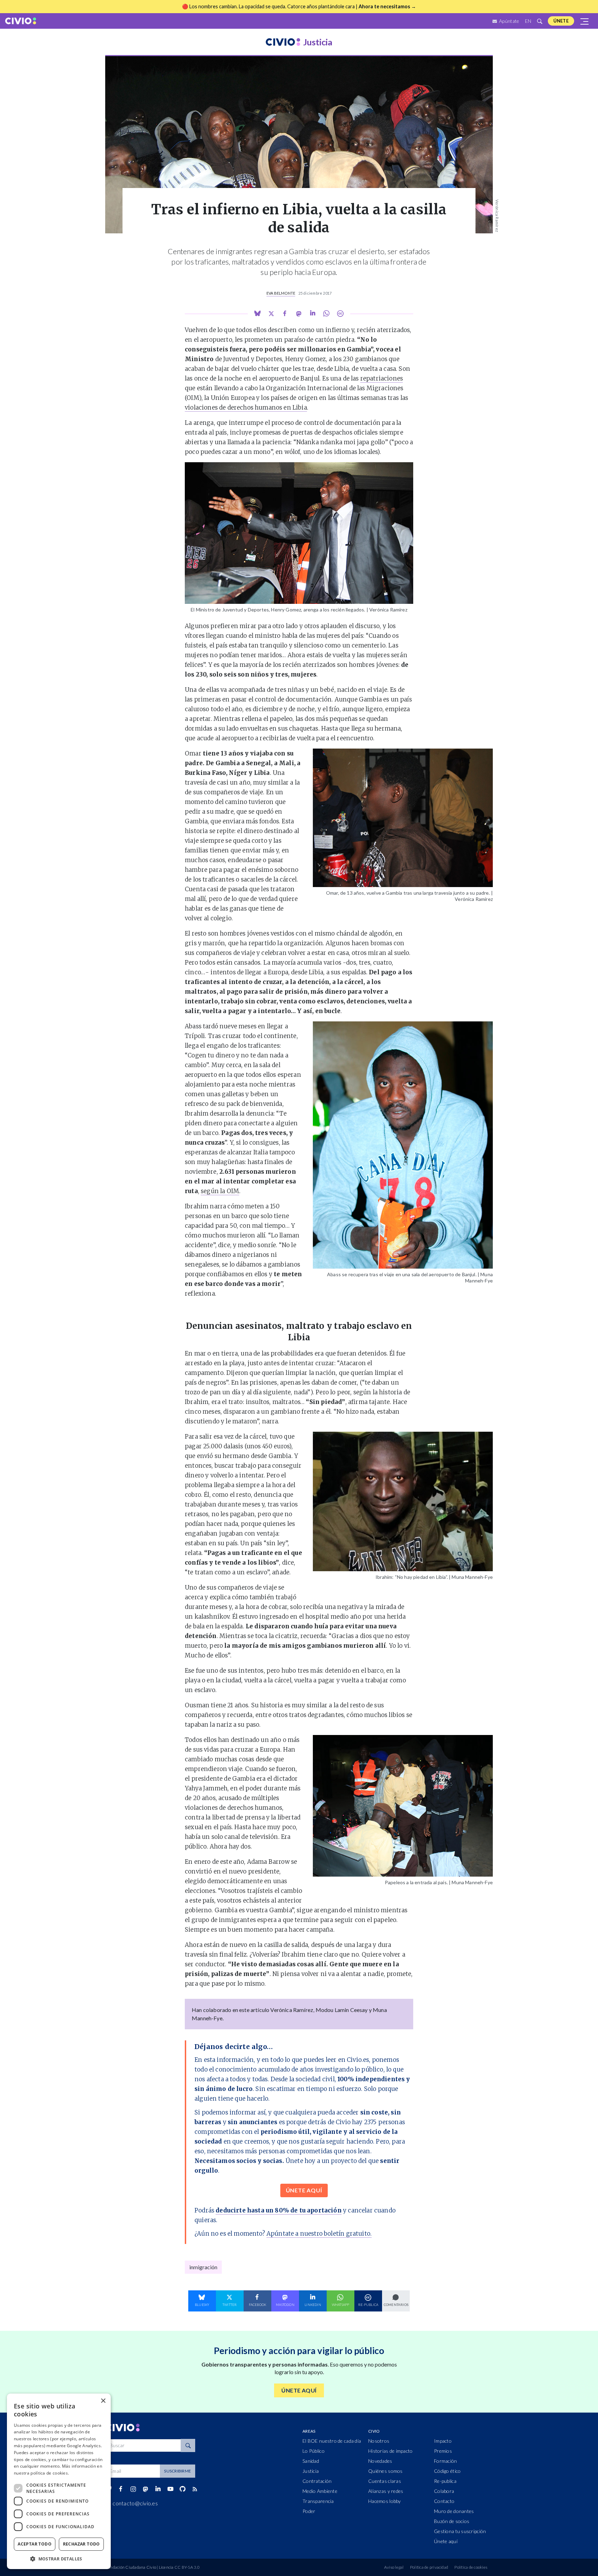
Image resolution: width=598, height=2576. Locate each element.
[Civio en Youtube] (170, 2489)
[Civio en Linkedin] (158, 2489)
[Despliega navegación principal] (585, 21)
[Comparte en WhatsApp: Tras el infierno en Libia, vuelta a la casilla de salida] (312, 313)
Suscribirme (178, 2471)
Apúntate (509, 21)
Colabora (444, 2491)
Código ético (447, 2471)
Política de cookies (471, 2567)
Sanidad (311, 2461)
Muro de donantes (454, 2511)
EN (528, 21)
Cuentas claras (385, 2481)
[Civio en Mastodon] (146, 2489)
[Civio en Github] (182, 2489)
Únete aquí (446, 2541)
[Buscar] (540, 21)
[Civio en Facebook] (121, 2489)
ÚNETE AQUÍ (304, 2190)
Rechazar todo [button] (81, 2544)
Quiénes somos (386, 2471)
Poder (309, 2511)
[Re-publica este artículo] (340, 314)
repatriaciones (382, 378)
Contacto (444, 2501)
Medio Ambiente (320, 2491)
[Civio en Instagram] (133, 2489)
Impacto (443, 2441)
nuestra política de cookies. (41, 2473)
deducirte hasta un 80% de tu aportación (279, 2210)
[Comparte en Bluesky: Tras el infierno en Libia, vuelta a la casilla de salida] (257, 313)
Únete (561, 21)
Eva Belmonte (281, 293)
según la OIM (220, 1191)
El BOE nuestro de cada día (332, 2441)
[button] (59, 2559)
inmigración (203, 2267)
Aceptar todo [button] (35, 2544)
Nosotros (379, 2441)
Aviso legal (394, 2567)
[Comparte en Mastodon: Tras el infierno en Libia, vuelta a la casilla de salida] (299, 314)
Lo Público (314, 2451)
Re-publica (445, 2481)
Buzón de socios (452, 2521)
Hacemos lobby (385, 2501)
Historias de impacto (391, 2451)
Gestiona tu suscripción (460, 2531)
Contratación (317, 2481)
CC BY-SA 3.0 (187, 2567)
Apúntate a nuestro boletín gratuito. (319, 2234)
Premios (443, 2451)
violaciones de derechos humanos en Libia (246, 408)
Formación (446, 2461)
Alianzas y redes (386, 2491)
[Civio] (21, 21)
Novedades (380, 2461)
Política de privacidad (429, 2567)
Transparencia (318, 2501)
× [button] (103, 2401)
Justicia (311, 2471)
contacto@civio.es (135, 2503)
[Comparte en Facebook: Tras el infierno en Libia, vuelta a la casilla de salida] (285, 314)
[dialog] (59, 2481)
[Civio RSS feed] (195, 2489)
